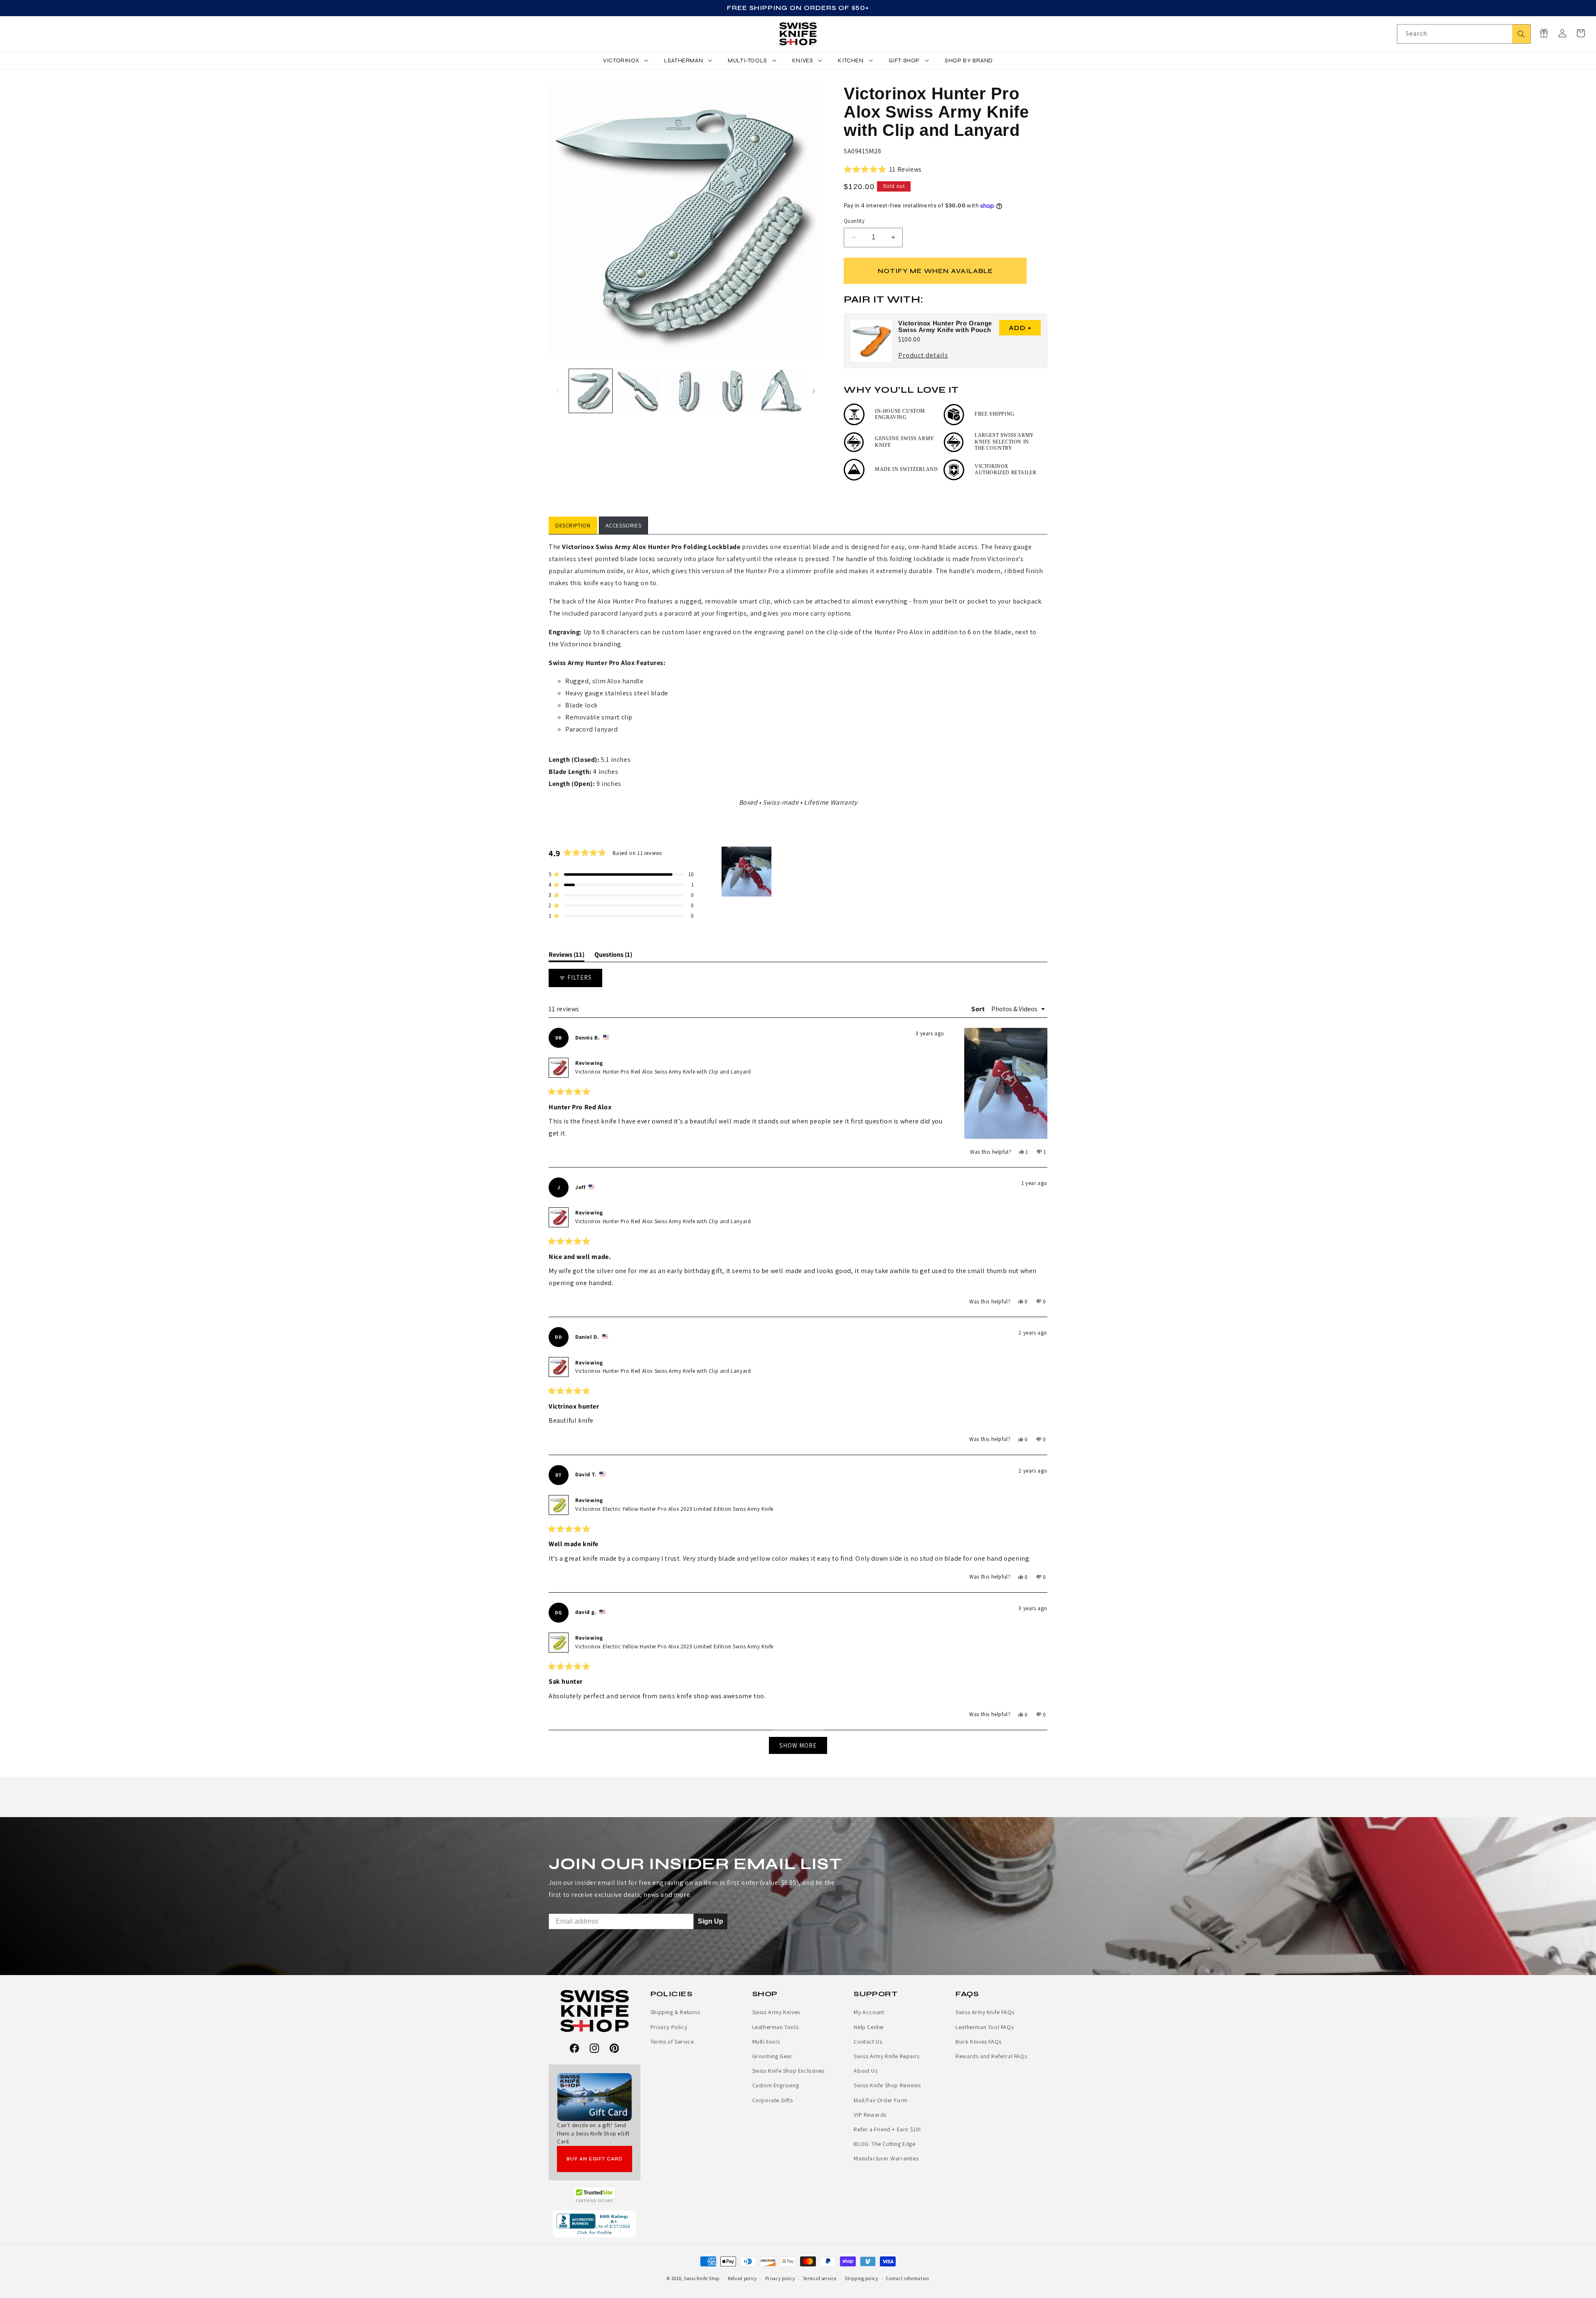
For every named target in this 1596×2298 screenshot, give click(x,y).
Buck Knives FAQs (979, 2042)
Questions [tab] (613, 956)
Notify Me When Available (935, 271)
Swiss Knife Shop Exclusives (788, 2071)
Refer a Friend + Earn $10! (887, 2129)
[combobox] (1464, 34)
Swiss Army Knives (776, 2012)
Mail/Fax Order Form (881, 2100)
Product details (923, 356)
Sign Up (711, 1921)
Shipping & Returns (675, 2012)
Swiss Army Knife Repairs (887, 2056)
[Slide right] (814, 391)
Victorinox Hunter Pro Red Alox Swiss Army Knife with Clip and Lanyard (663, 1072)
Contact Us (868, 2042)
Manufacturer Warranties (886, 2158)
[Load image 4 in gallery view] (733, 391)
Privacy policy (780, 2278)
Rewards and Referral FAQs (991, 2056)
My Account (869, 2012)
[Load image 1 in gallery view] (591, 391)
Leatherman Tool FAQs (985, 2027)
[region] (747, 872)
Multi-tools (766, 2042)
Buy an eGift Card (595, 2159)
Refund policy (742, 2278)
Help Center (869, 2027)
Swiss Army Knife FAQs (985, 2012)
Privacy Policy (669, 2027)
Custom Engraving (776, 2085)
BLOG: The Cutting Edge (884, 2144)
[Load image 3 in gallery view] (686, 391)
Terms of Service (672, 2042)
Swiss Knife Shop (702, 2278)
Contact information (908, 2278)
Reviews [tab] (566, 956)
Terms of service (820, 2278)
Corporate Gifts (773, 2100)
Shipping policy (861, 2278)
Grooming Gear (772, 2056)
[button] (1581, 33)
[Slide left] (558, 391)
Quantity (854, 221)
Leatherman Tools (776, 2027)
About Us (866, 2071)
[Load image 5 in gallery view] (781, 391)
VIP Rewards (870, 2115)
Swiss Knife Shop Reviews (887, 2085)
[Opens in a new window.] (595, 2195)
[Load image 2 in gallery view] (638, 391)
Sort (979, 1009)
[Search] (1521, 34)
